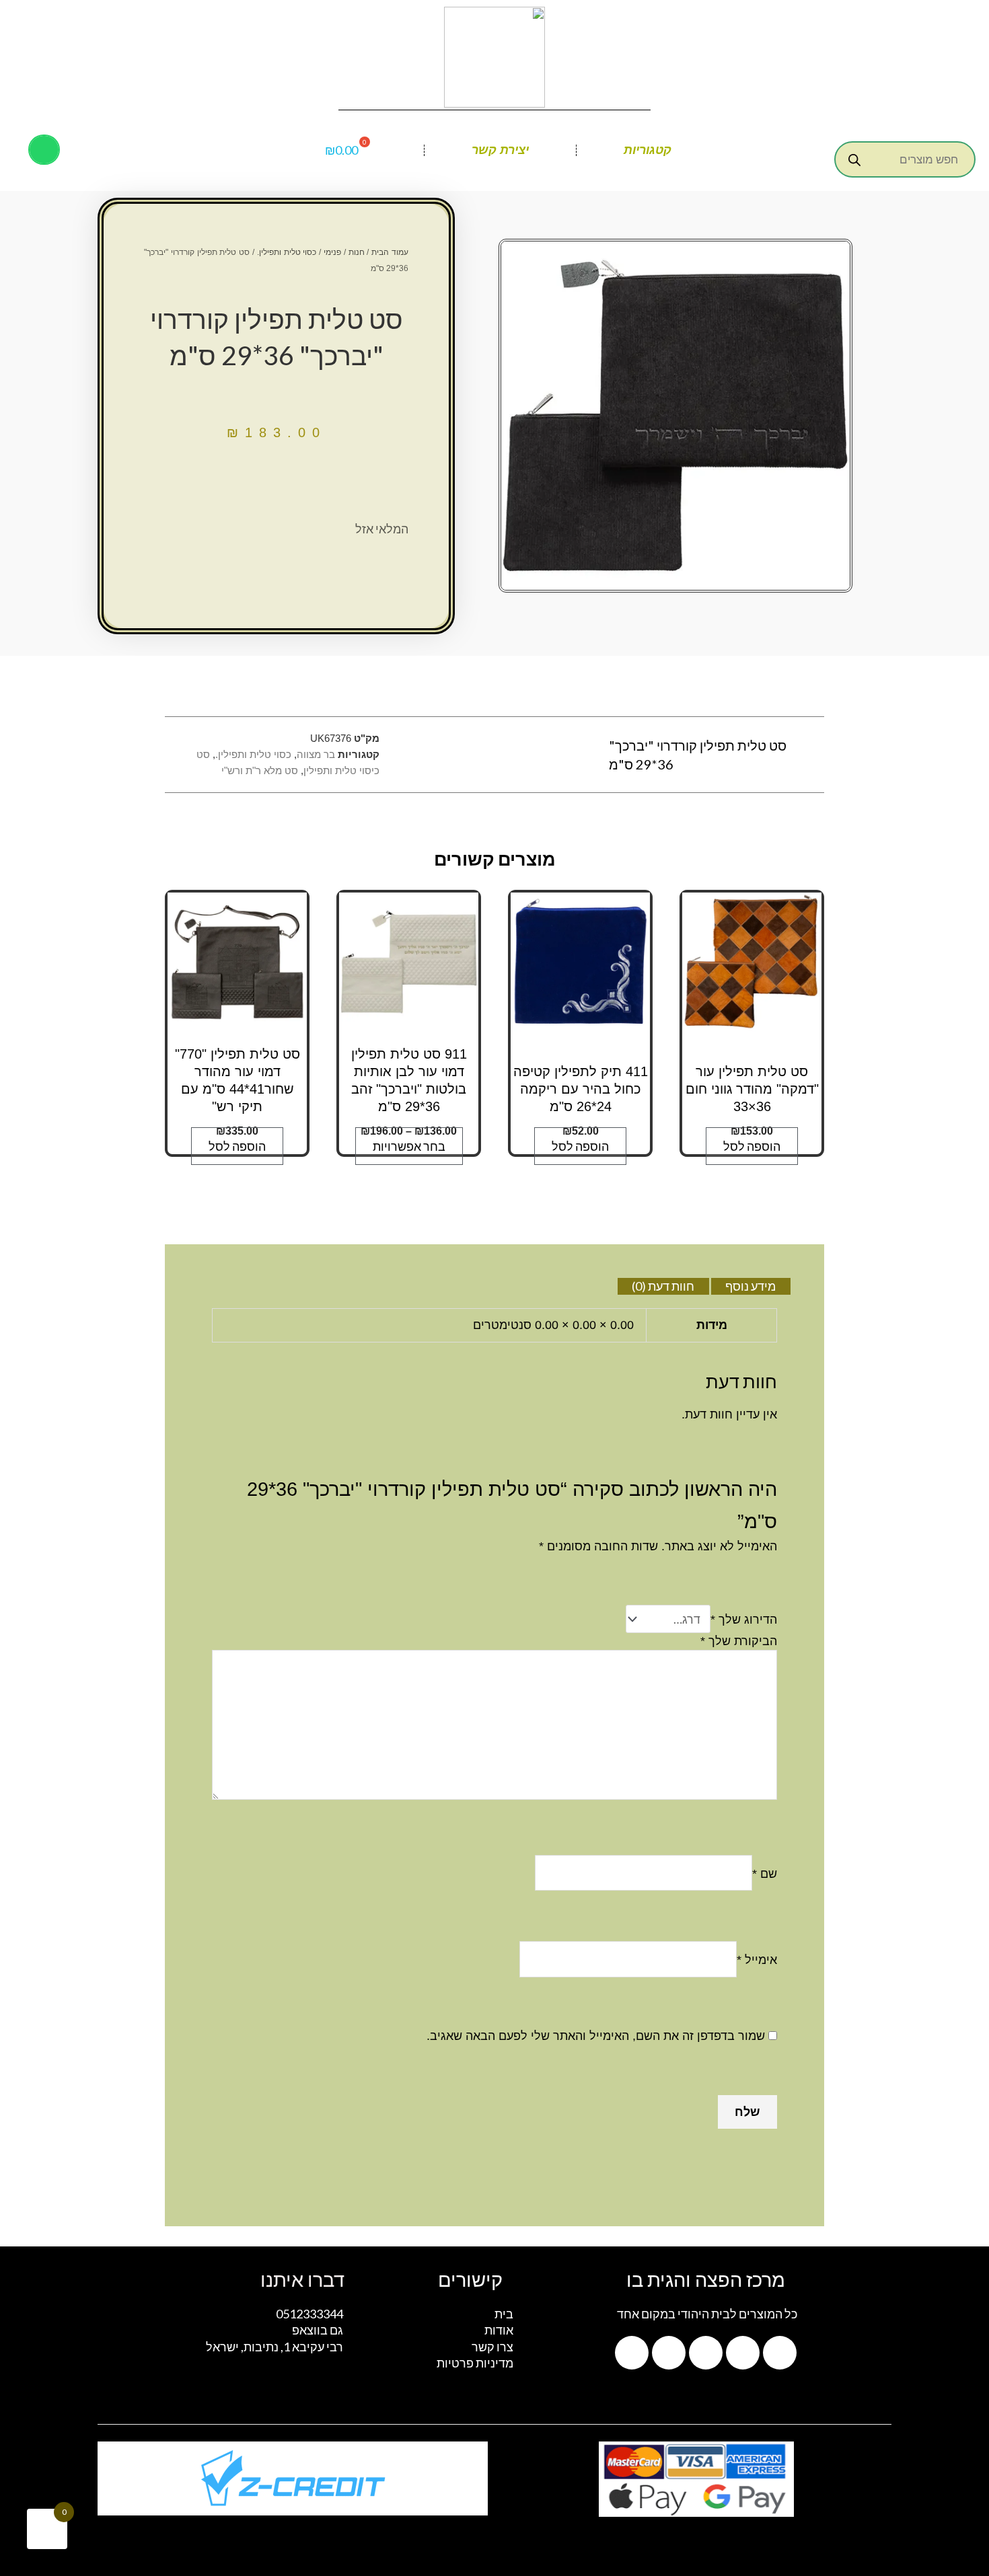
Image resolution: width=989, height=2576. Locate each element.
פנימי (332, 252)
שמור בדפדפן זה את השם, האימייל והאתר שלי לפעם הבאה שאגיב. (596, 2036)
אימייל (757, 1960)
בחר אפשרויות (409, 1146)
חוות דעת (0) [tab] (663, 1286)
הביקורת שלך (739, 1641)
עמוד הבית (390, 252)
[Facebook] (743, 2353)
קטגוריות (648, 150)
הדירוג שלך (744, 1620)
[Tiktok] (669, 2353)
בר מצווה (316, 754)
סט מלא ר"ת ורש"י (260, 770)
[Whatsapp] (780, 2353)
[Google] (632, 2353)
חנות (357, 252)
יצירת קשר (500, 150)
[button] (44, 150)
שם (765, 1873)
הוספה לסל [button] (752, 1146)
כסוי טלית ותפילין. (287, 252)
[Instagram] (706, 2353)
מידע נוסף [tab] (750, 1286)
